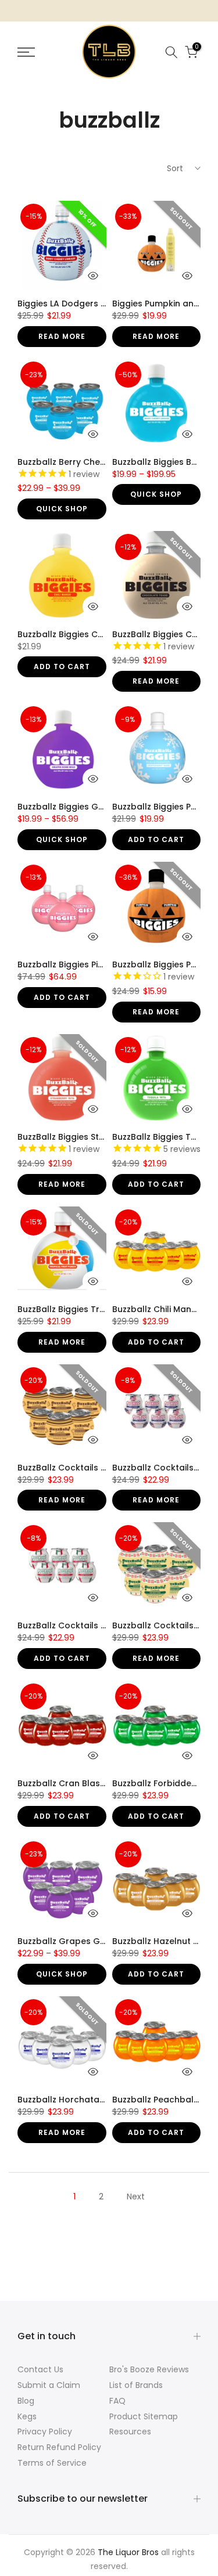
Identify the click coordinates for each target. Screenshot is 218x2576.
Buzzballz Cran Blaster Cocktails (86, 1783)
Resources (130, 2432)
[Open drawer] (37, 52)
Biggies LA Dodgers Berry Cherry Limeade (104, 304)
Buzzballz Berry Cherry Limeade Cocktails (105, 462)
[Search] (171, 52)
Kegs (27, 2416)
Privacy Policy (45, 2432)
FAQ (117, 2401)
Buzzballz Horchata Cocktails (80, 2100)
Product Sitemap (144, 2416)
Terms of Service (52, 2463)
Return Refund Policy (59, 2447)
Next (136, 2196)
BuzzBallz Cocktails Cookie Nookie (90, 1468)
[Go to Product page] (62, 245)
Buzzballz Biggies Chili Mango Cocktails (100, 634)
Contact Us (40, 2369)
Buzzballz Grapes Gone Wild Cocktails (98, 1941)
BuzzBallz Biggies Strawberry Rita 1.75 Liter (106, 1137)
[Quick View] (93, 276)
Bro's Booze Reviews (149, 2369)
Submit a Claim (49, 2385)
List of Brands (136, 2385)
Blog (26, 2401)
